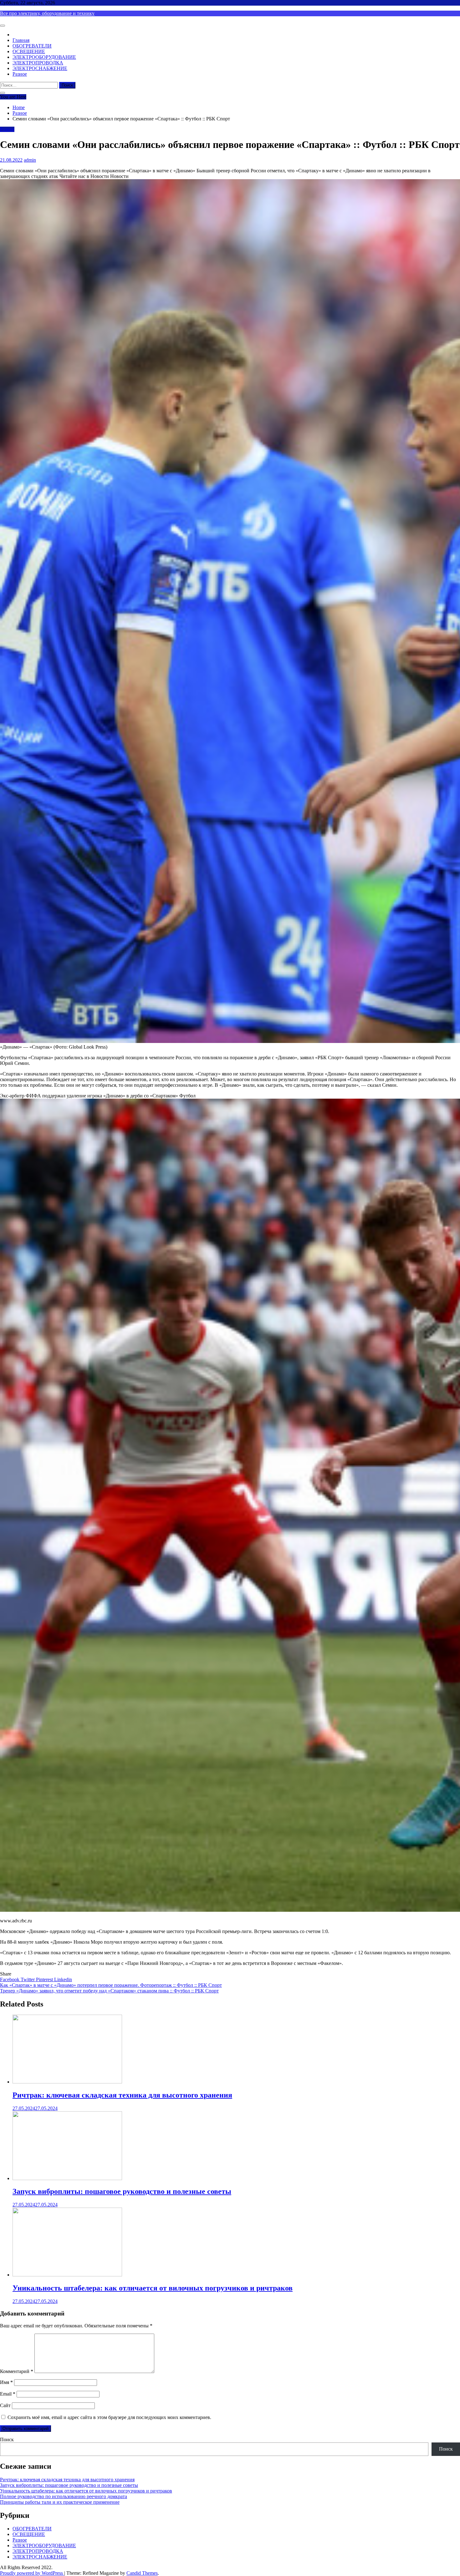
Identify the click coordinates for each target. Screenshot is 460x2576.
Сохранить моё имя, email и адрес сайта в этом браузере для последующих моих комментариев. (109, 2417)
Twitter (28, 1979)
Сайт (5, 2405)
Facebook (10, 1979)
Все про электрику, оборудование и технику (47, 13)
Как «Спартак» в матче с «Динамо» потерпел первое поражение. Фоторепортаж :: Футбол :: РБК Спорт (111, 1985)
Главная (21, 40)
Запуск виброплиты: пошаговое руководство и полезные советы (122, 2191)
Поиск (7, 2439)
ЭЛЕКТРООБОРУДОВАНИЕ (44, 57)
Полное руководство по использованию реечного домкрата (64, 2496)
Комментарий (17, 2371)
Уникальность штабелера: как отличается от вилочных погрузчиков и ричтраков (153, 2288)
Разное (20, 74)
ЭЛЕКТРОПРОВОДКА (38, 63)
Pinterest (45, 1979)
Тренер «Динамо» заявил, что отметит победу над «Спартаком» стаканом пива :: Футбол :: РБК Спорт (109, 1991)
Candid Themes (142, 2573)
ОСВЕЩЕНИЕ (29, 51)
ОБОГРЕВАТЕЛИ (32, 46)
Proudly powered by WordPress (32, 2573)
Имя (6, 2382)
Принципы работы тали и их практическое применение (60, 2502)
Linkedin (63, 1979)
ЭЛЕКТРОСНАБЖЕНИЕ (40, 68)
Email (8, 2394)
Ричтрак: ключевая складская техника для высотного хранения (122, 2095)
